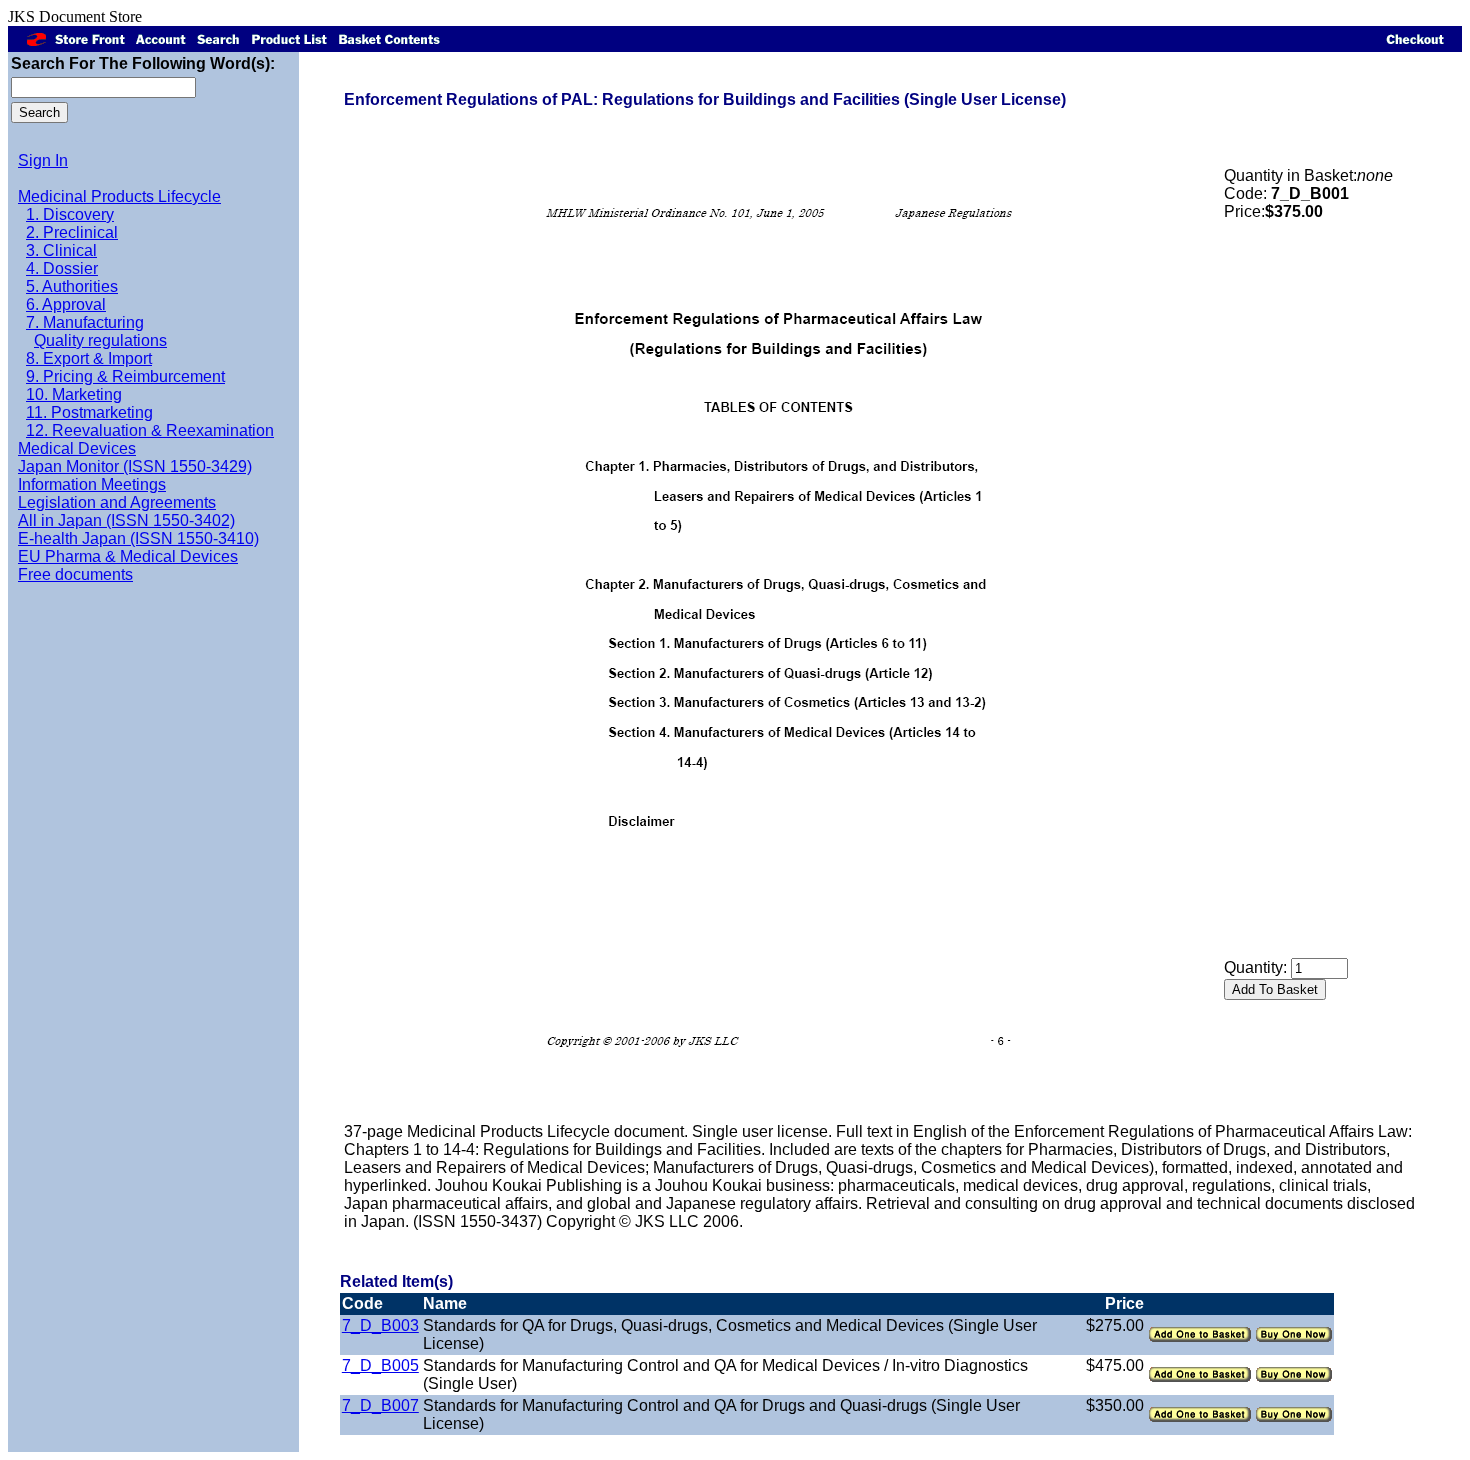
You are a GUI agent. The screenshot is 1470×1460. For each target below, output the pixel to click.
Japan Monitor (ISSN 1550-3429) (135, 466)
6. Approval (66, 304)
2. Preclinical (72, 232)
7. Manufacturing (85, 322)
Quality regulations (100, 340)
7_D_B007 (380, 1405)
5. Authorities (72, 286)
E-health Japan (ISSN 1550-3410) (138, 538)
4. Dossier (62, 268)
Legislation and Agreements (117, 502)
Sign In (43, 160)
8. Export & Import (89, 358)
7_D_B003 (380, 1325)
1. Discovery (70, 214)
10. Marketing (74, 394)
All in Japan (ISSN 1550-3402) (126, 520)
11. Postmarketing (89, 412)
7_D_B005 (380, 1365)
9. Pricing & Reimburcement (125, 376)
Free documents (75, 574)
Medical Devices (77, 448)
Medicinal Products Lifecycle (119, 196)
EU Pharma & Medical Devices (128, 556)
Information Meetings (92, 484)
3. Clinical (61, 250)
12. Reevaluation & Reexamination (150, 430)
